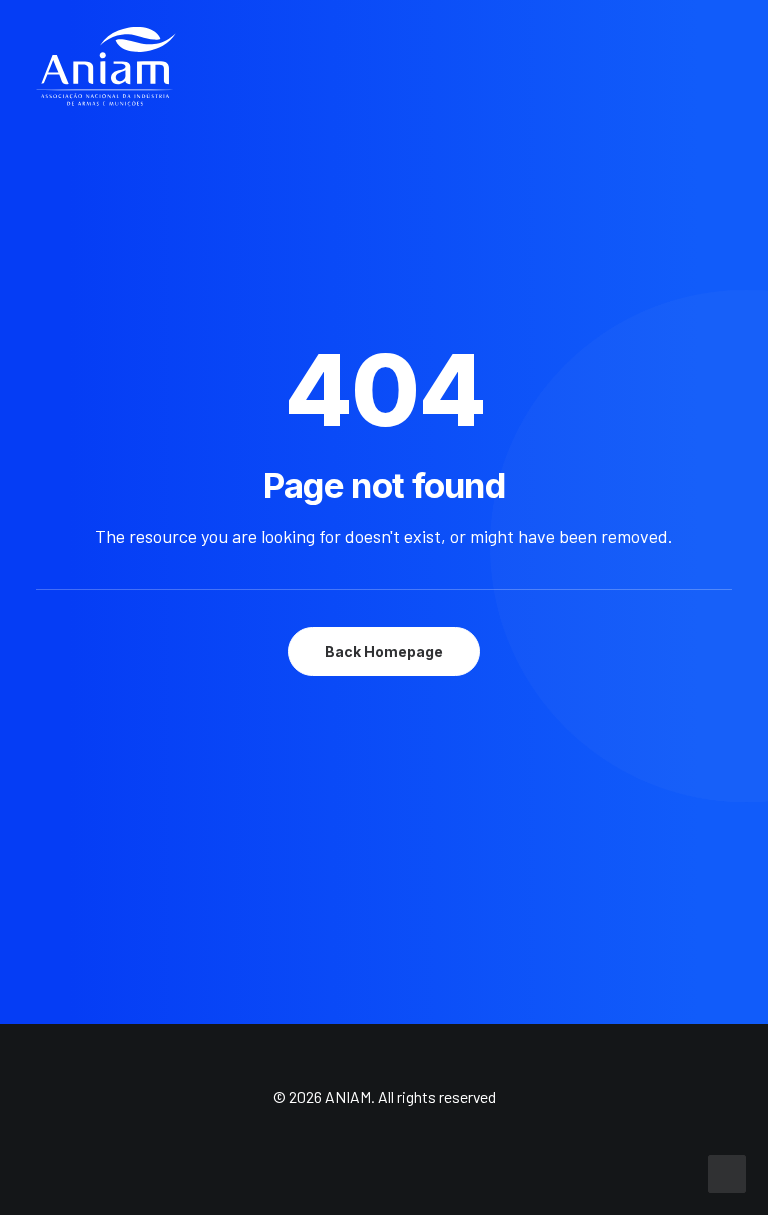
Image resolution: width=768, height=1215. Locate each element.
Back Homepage (384, 651)
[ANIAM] (106, 67)
